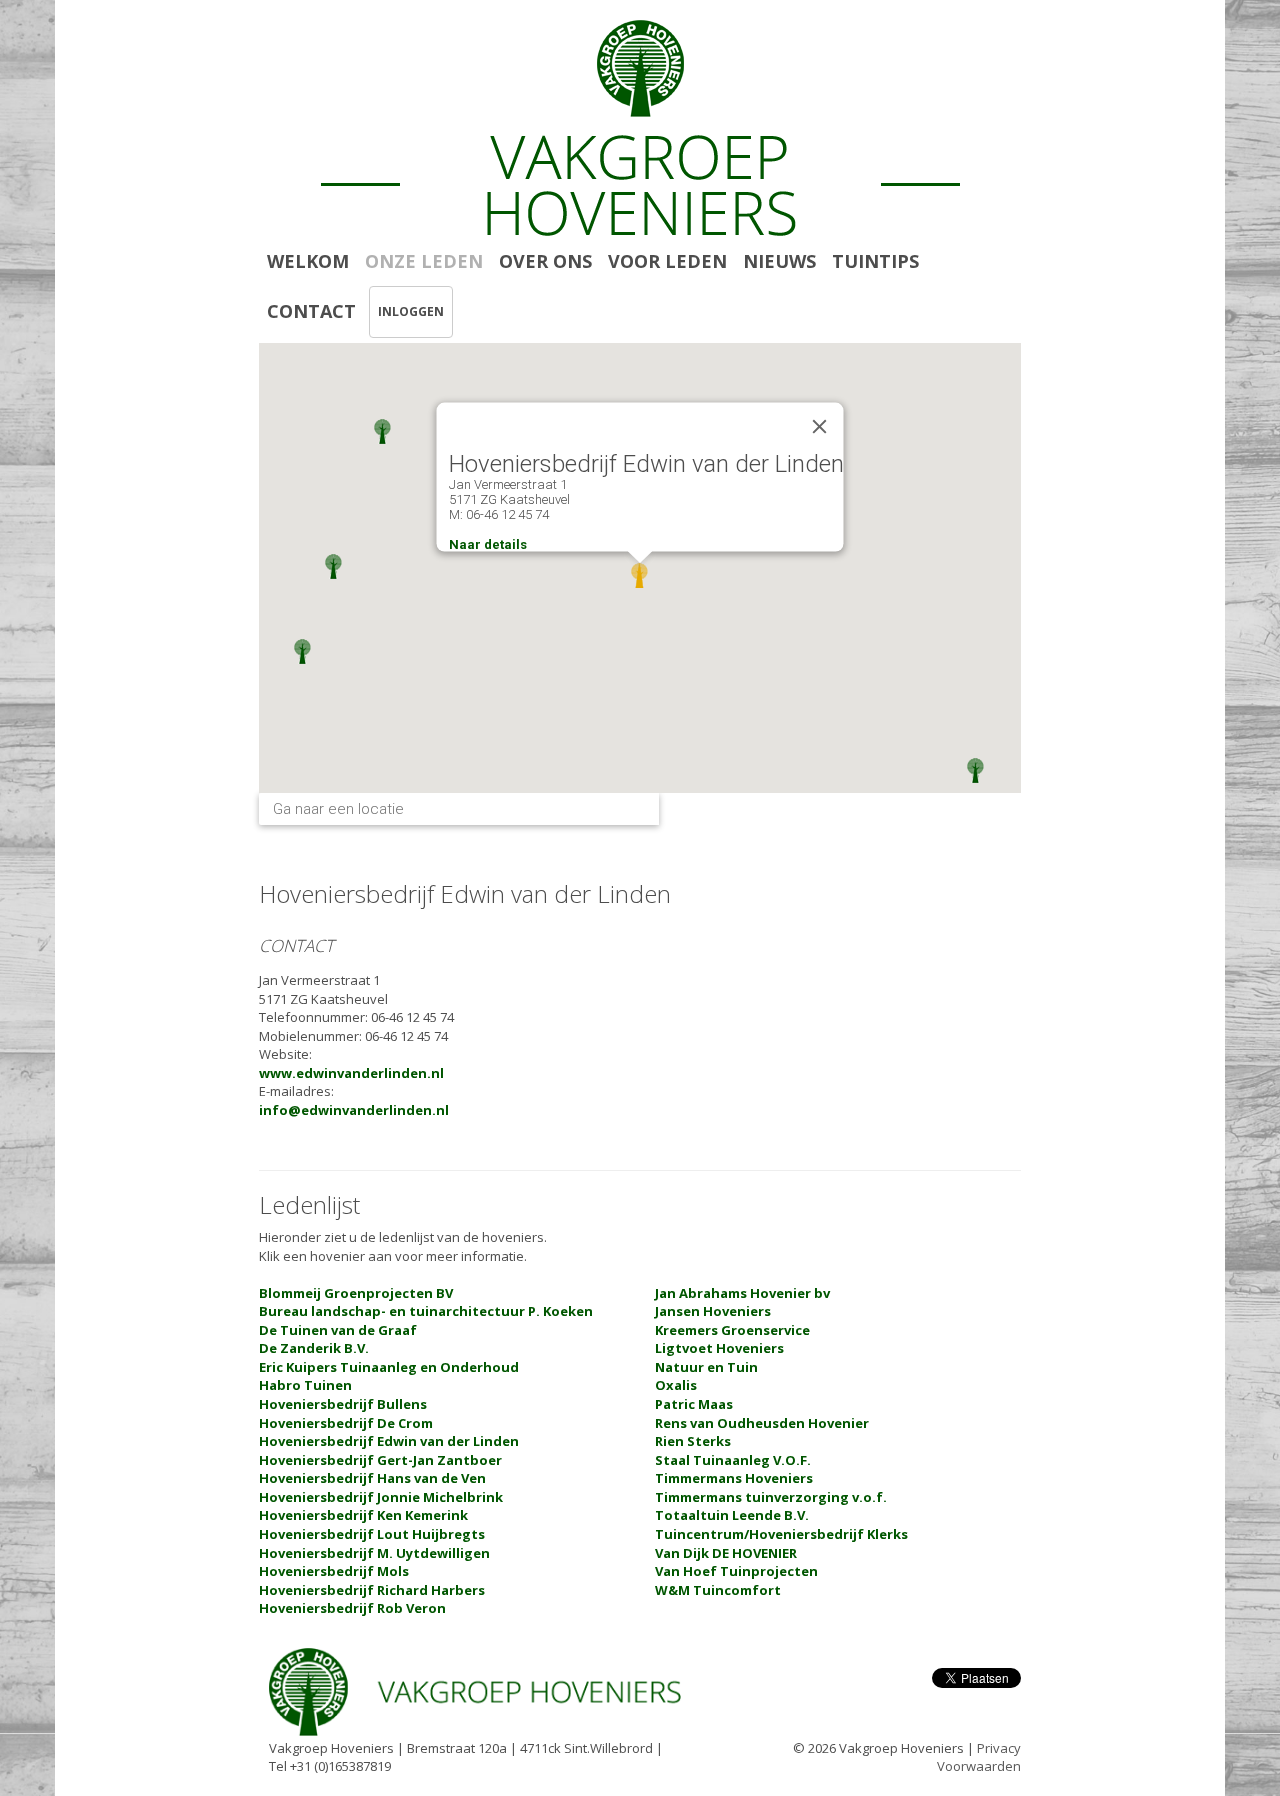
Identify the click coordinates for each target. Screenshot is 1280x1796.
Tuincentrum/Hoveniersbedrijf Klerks (781, 1534)
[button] (333, 566)
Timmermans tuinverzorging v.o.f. (771, 1497)
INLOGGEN (411, 311)
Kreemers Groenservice (732, 1330)
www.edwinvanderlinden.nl (351, 1073)
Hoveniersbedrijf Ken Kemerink (363, 1515)
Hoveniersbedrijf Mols (334, 1571)
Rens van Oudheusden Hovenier (762, 1423)
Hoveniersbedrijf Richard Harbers (372, 1590)
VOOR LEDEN (667, 261)
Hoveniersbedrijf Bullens (343, 1404)
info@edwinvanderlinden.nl (354, 1110)
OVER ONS (545, 261)
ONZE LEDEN (424, 261)
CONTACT (311, 311)
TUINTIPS (875, 261)
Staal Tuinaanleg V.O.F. (733, 1460)
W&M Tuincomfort (718, 1590)
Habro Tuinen (305, 1385)
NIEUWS (779, 261)
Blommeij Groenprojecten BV (356, 1293)
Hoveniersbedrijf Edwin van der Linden (389, 1441)
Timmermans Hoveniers (734, 1478)
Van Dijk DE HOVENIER (726, 1553)
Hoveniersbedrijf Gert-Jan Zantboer (380, 1460)
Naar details (488, 544)
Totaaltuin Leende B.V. (732, 1515)
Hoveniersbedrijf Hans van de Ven (372, 1478)
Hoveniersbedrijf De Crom (346, 1423)
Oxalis (676, 1385)
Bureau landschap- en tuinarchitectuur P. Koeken (426, 1311)
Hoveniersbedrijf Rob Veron (352, 1608)
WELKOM (308, 261)
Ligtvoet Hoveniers (719, 1348)
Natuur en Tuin (706, 1367)
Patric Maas (694, 1404)
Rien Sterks (693, 1441)
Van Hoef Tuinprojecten (736, 1571)
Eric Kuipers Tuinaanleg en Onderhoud (389, 1367)
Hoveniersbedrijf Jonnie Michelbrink (381, 1497)
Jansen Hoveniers (713, 1311)
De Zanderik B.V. (314, 1348)
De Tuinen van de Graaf (338, 1330)
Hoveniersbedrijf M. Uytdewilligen (374, 1553)
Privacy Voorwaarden (979, 1757)
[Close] (820, 427)
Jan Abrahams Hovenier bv (742, 1293)
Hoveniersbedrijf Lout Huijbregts (372, 1534)
